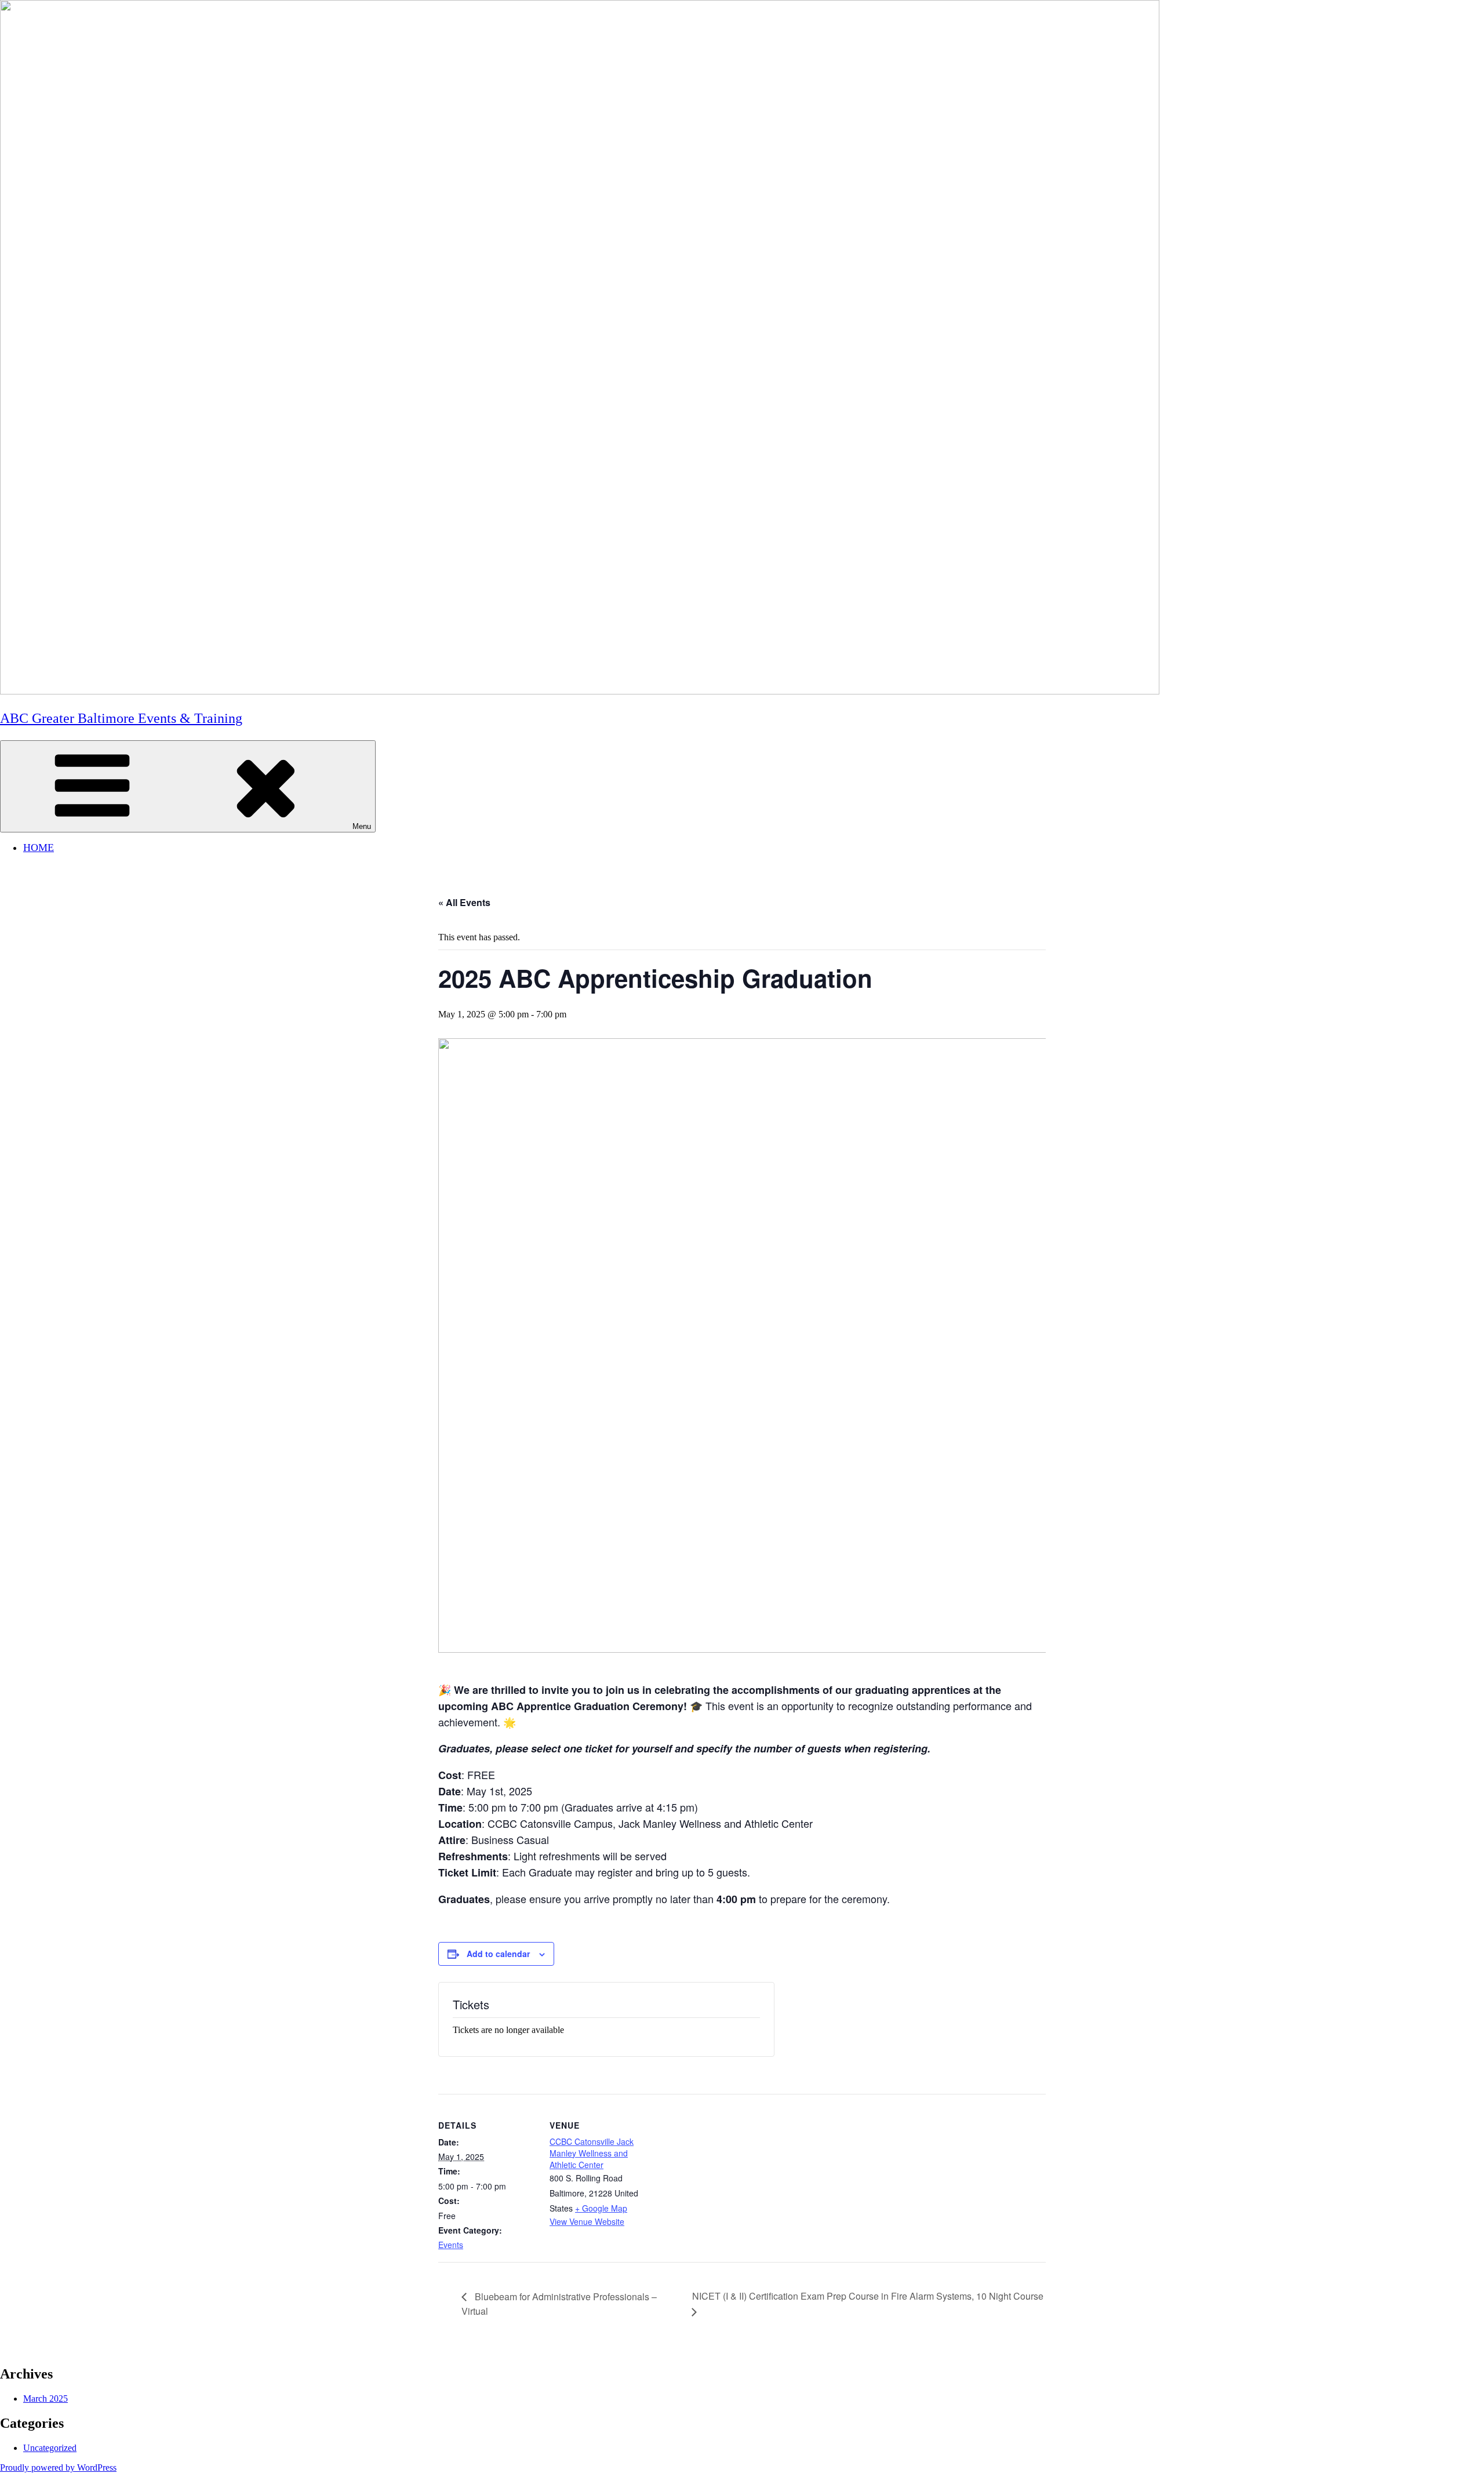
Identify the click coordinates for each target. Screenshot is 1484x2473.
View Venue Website (587, 2221)
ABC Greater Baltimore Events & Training (121, 718)
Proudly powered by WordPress (58, 2467)
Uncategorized (50, 2448)
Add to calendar (498, 1954)
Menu (362, 826)
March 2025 (46, 2399)
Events (451, 2245)
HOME (39, 848)
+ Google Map (601, 2208)
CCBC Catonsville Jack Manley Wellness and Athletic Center (592, 2153)
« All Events (464, 902)
